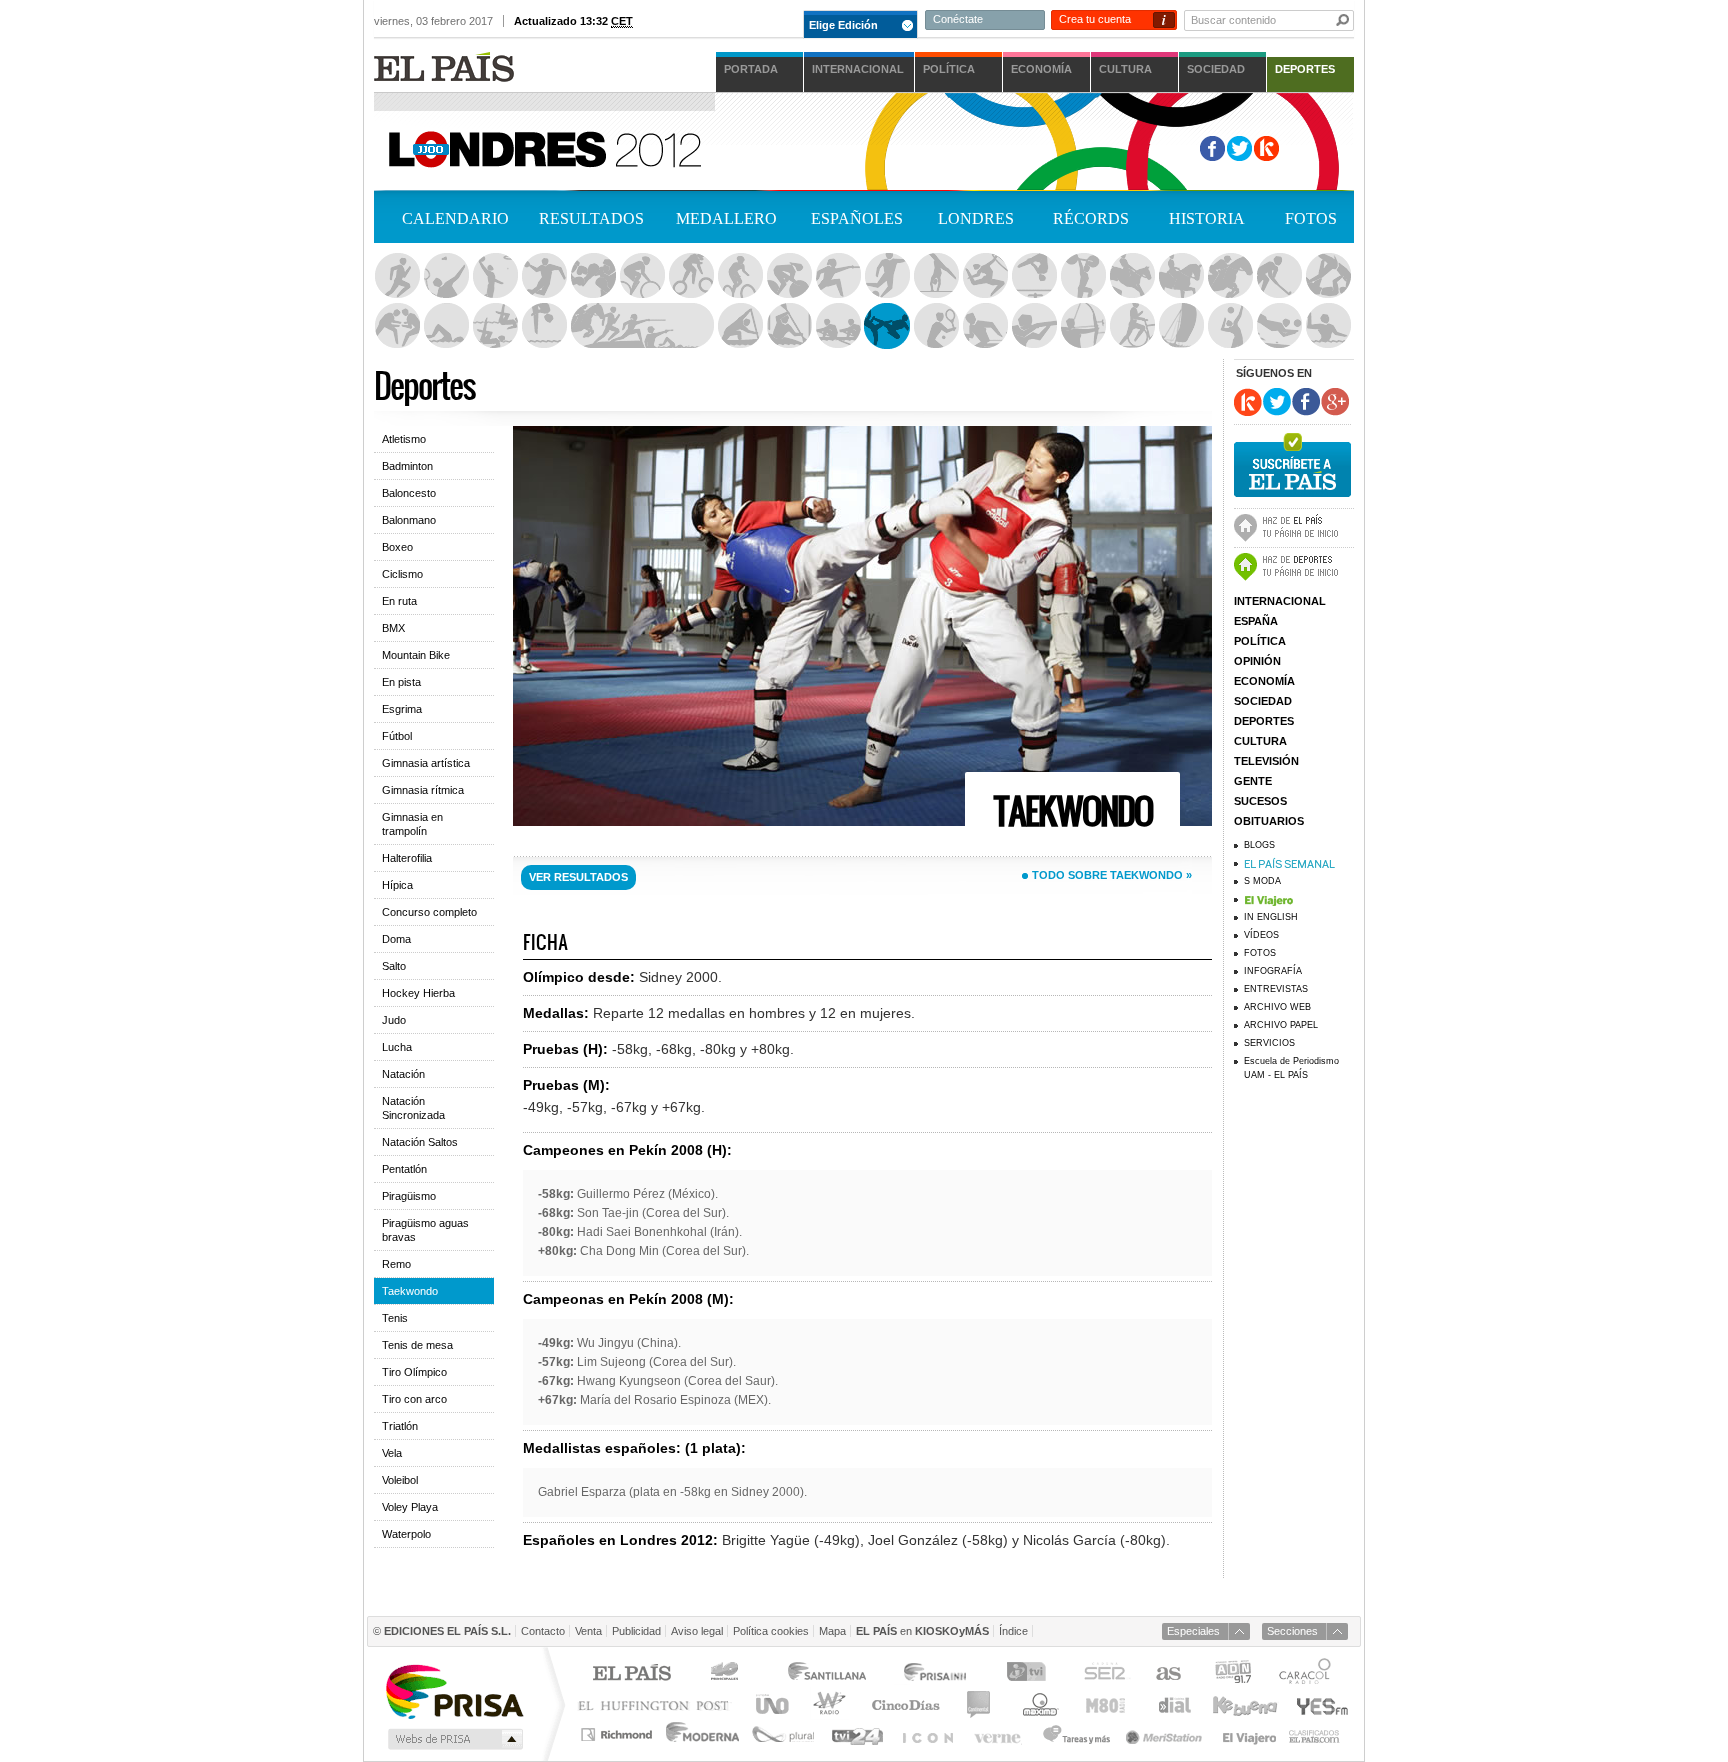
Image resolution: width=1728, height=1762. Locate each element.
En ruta (399, 601)
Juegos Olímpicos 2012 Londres (543, 147)
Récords (1091, 218)
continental (979, 1704)
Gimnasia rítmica (985, 276)
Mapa (832, 1631)
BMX (393, 628)
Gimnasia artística (936, 276)
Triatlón (1132, 326)
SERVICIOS (1269, 1043)
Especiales (1193, 1631)
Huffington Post (658, 1704)
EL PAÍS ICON (926, 1734)
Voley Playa (1279, 326)
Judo (1328, 276)
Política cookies (771, 1631)
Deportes (1305, 69)
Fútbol (887, 276)
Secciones (1292, 1631)
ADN (1233, 1674)
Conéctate (958, 19)
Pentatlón (642, 326)
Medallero (726, 218)
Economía (1041, 69)
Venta (588, 1631)
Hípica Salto (1230, 276)
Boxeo (593, 276)
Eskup (1266, 148)
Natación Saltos (544, 326)
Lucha (397, 326)
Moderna (703, 1734)
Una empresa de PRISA (454, 1690)
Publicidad (636, 1631)
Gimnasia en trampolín (1034, 276)
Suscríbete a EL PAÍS (1292, 462)
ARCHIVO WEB (1277, 1007)
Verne (1000, 1734)
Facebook (1212, 148)
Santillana (826, 1674)
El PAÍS (631, 1674)
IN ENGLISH (1271, 917)
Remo (838, 326)
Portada (751, 69)
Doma (396, 939)
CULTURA (1260, 741)
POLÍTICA (1260, 641)
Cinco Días (905, 1704)
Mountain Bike (416, 655)
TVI (1030, 1674)
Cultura (1125, 69)
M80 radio (1106, 1704)
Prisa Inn (937, 1674)
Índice (1013, 1631)
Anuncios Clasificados (1314, 1734)
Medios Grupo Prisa (453, 1739)
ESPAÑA (1256, 621)
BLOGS (1259, 845)
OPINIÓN (1257, 661)
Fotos (1311, 218)
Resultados (591, 218)
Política (949, 69)
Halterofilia (1083, 276)
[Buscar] (1343, 20)
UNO (769, 1704)
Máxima (1037, 1704)
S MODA (1262, 881)
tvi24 (856, 1734)
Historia (1207, 218)
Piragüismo (740, 326)
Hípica (397, 885)
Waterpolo (1328, 326)
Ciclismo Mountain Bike (740, 276)
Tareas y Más (1076, 1734)
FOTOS (1260, 953)
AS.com (1167, 1674)
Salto (394, 966)
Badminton (446, 276)
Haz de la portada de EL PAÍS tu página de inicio (1294, 525)
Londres (976, 218)
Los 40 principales (727, 1674)
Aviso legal (697, 1631)
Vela (1181, 326)
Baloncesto (495, 276)
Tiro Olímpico (1034, 326)
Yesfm (1318, 1704)
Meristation (1167, 1734)
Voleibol (1230, 326)
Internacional (858, 69)
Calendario (455, 218)
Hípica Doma (1181, 276)
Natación (446, 326)
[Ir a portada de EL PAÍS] (444, 66)
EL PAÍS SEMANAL (1299, 863)
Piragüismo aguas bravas (789, 326)
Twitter (1239, 148)
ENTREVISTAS (1276, 989)
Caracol (1307, 1674)
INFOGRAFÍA (1273, 971)
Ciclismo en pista (789, 276)
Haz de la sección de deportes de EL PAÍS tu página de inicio (1294, 564)
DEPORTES (1264, 721)
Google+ (1335, 402)
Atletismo (397, 276)
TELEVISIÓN (1266, 761)
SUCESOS (1260, 801)
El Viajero (1249, 1734)
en (922, 1631)
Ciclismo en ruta (642, 276)
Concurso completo (429, 912)
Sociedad (1216, 69)
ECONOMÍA (1264, 681)
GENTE (1253, 781)
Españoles (857, 218)
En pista (401, 682)
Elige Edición (843, 25)
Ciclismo (402, 574)
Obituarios (1269, 821)
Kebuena (1244, 1704)
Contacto (543, 1631)
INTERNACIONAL (1280, 601)
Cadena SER (1104, 1674)
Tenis (936, 326)
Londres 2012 (970, 149)
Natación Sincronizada (495, 326)
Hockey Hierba (1279, 276)
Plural (783, 1734)
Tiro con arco (1083, 326)
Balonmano (544, 276)
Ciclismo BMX (691, 276)
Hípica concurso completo (1132, 276)
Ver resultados (578, 877)
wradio (826, 1704)
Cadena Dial (1173, 1704)
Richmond (619, 1734)
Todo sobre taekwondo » (1112, 875)
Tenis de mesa (985, 326)
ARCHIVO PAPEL (1281, 1025)
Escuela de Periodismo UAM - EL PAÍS (1291, 1068)
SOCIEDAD (1263, 701)
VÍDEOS (1261, 935)
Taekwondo (887, 326)
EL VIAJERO (1299, 899)
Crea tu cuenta (1095, 19)
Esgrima (838, 276)
